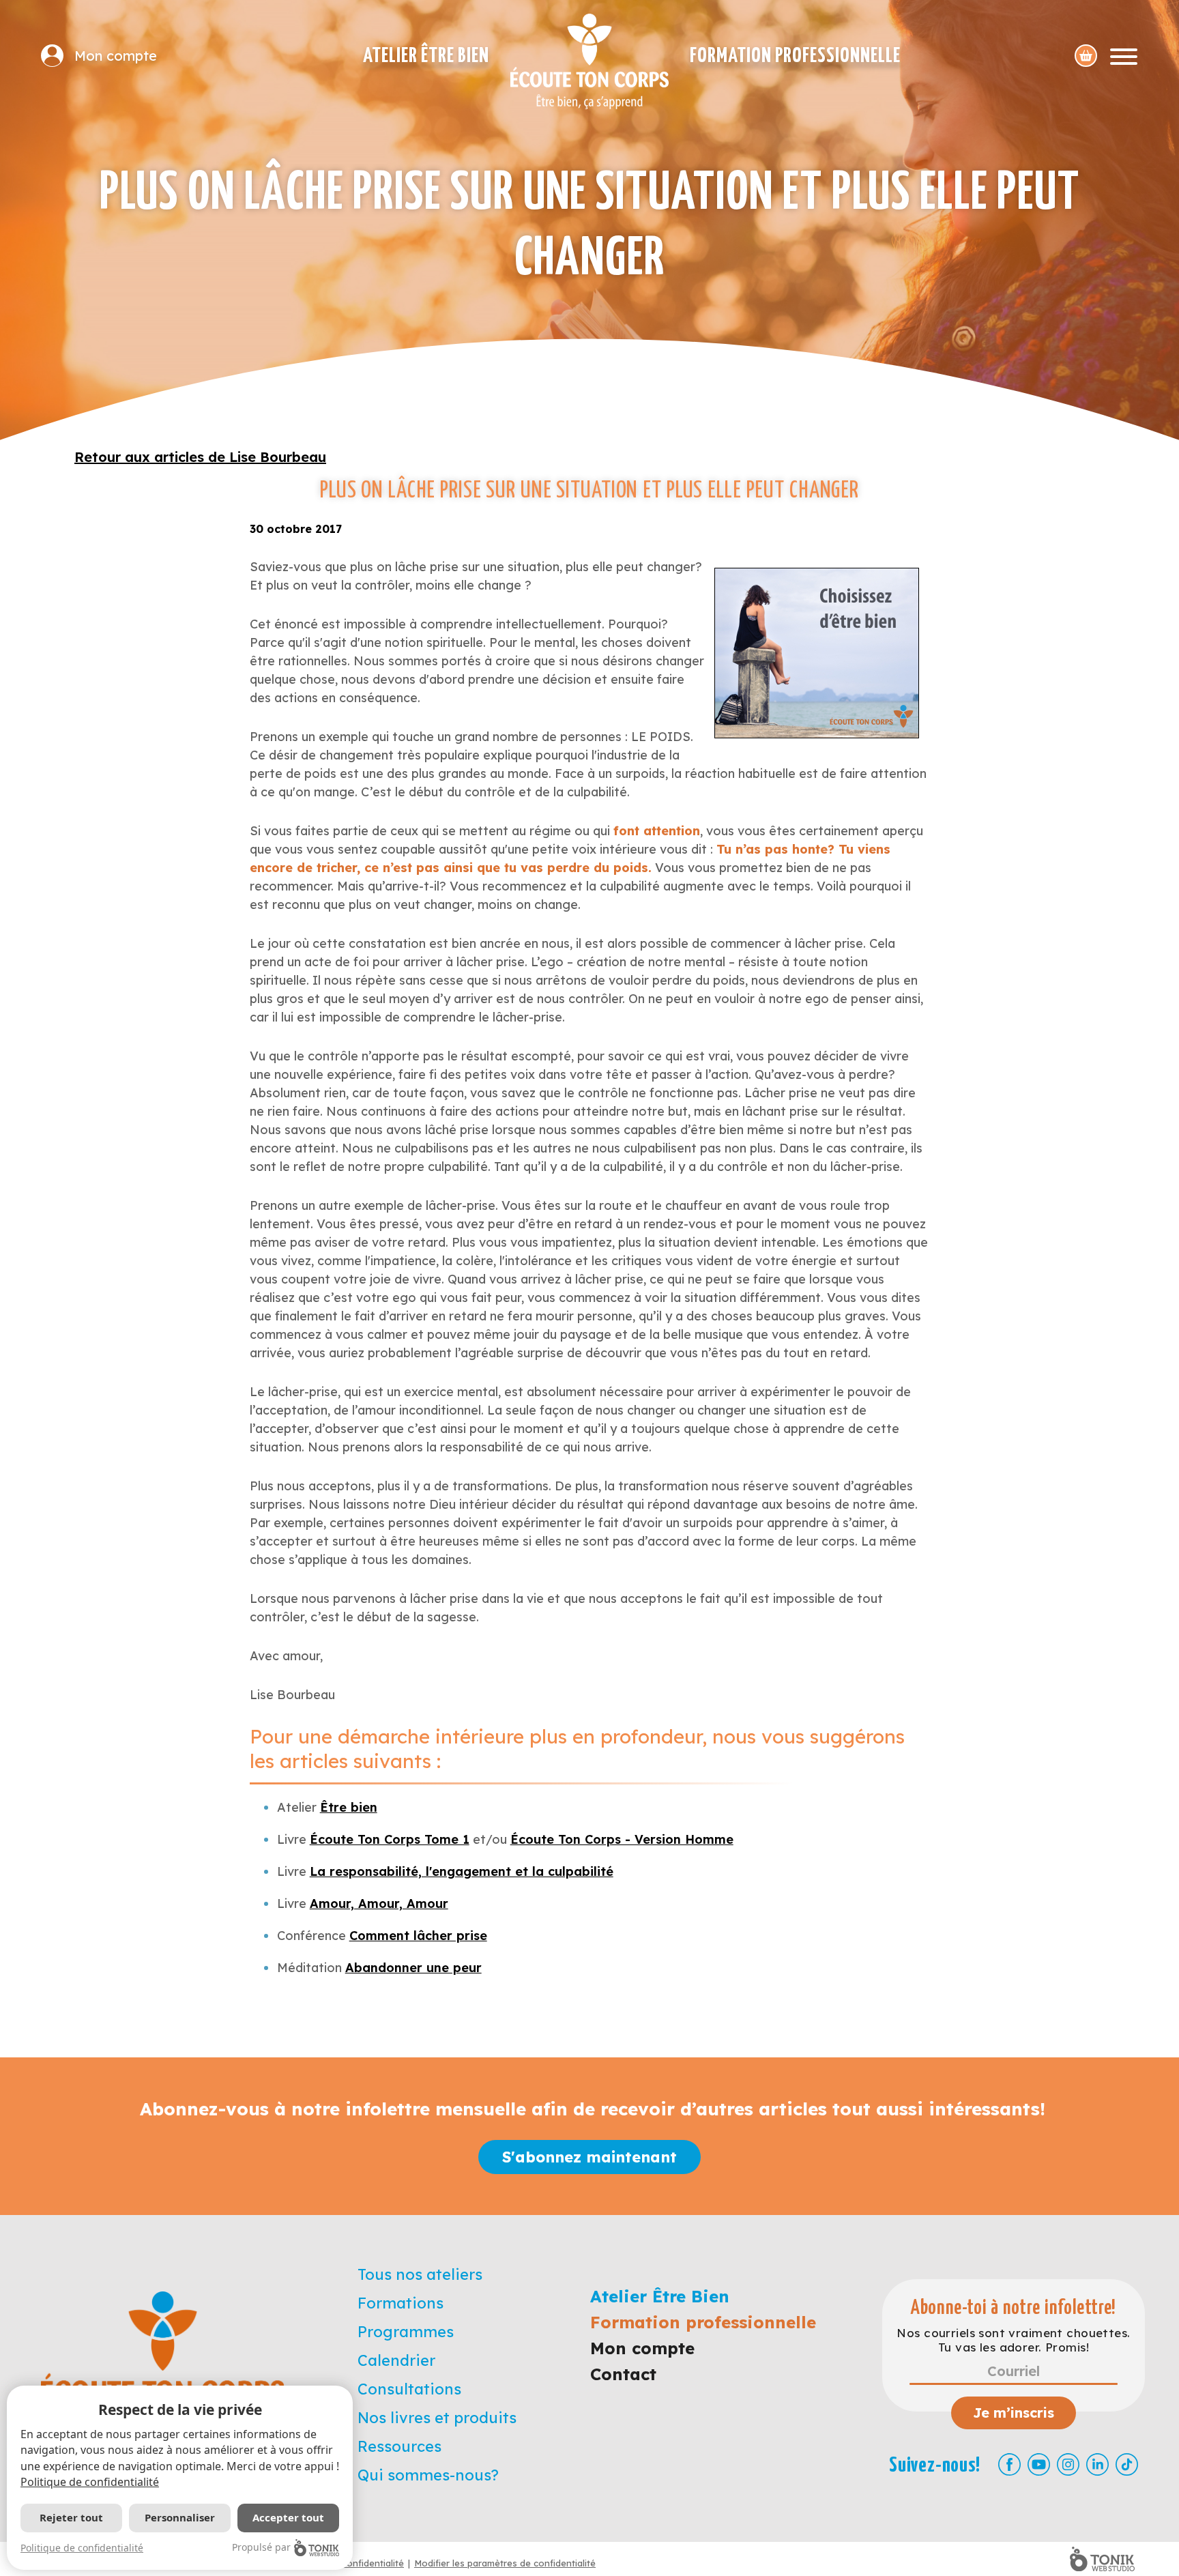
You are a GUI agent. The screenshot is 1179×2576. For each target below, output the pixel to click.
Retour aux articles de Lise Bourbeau (200, 457)
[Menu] (1124, 56)
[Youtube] (1039, 2464)
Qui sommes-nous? (428, 2475)
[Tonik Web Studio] (1102, 2559)
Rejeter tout (71, 2517)
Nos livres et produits (437, 2418)
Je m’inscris (1014, 2413)
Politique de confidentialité (90, 2482)
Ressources (399, 2446)
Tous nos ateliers (420, 2274)
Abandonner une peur (413, 1968)
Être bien (349, 1807)
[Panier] (1086, 56)
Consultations (409, 2389)
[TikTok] (1127, 2464)
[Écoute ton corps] (589, 61)
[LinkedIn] (1097, 2464)
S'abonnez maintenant (589, 2157)
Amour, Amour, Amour (379, 1904)
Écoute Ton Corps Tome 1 (390, 1839)
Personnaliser (180, 2517)
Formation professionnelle (795, 56)
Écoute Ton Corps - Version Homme (622, 1839)
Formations (401, 2303)
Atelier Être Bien (426, 56)
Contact (623, 2374)
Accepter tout (288, 2517)
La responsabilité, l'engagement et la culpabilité (462, 1871)
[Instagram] (1068, 2464)
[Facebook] (1009, 2464)
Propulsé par (261, 2547)
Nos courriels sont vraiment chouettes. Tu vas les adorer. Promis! (1013, 2340)
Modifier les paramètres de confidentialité (505, 2563)
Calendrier (396, 2360)
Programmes (406, 2332)
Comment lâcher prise (418, 1936)
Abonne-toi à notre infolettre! (1014, 2308)
